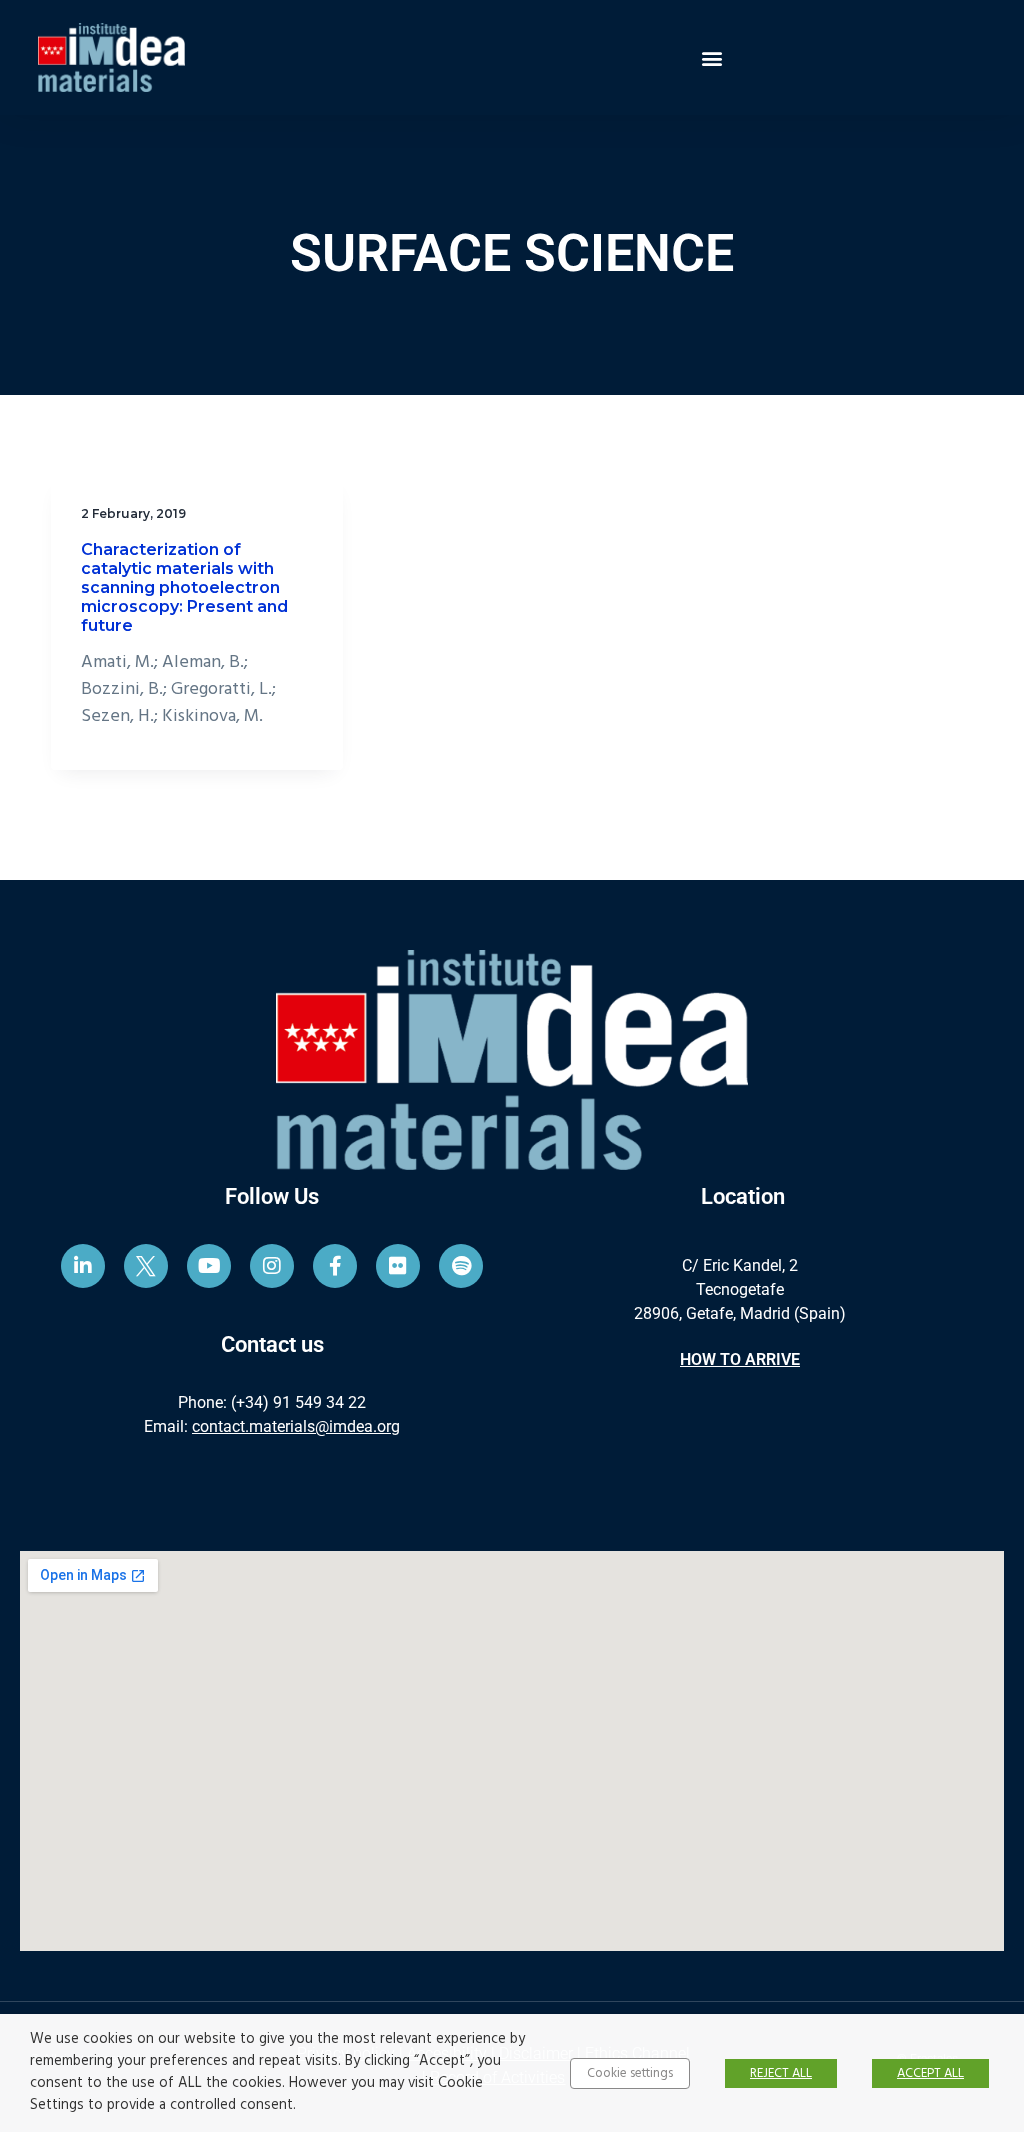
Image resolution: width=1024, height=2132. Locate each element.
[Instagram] (272, 1266)
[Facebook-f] (335, 1266)
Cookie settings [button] (630, 2073)
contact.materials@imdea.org (296, 1426)
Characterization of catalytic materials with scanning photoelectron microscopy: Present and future (184, 588)
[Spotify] (461, 1266)
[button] (711, 57)
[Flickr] (398, 1266)
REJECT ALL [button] (781, 2073)
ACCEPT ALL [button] (930, 2073)
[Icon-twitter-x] (146, 1266)
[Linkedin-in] (83, 1266)
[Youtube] (209, 1266)
